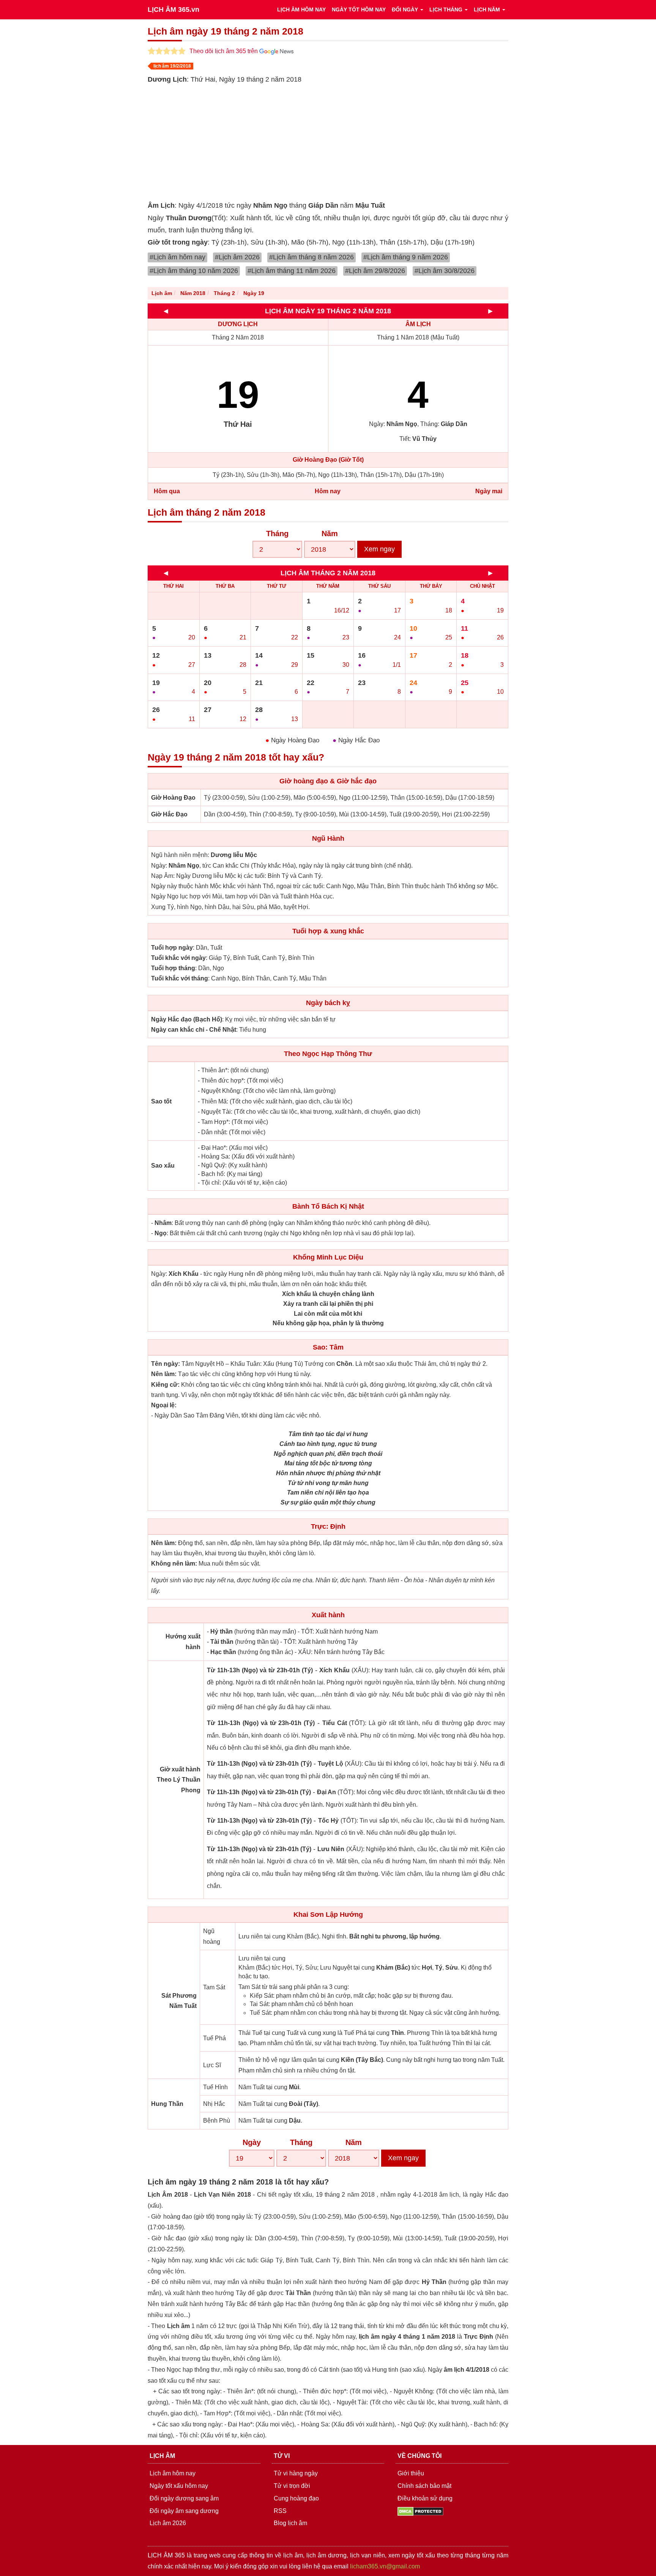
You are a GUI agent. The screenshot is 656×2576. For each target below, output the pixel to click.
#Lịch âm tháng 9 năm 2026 (406, 257)
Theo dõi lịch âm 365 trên (224, 51)
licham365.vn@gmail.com (385, 2566)
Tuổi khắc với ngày (178, 958)
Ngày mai (489, 491)
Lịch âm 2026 (168, 2523)
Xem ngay (379, 549)
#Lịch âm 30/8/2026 (445, 271)
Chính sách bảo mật (424, 2486)
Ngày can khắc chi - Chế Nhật (194, 1030)
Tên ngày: (166, 1364)
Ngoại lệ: (164, 1405)
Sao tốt (161, 1101)
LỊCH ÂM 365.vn (173, 9)
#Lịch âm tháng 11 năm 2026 (292, 271)
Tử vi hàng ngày (296, 2473)
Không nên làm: (174, 1563)
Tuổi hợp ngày (172, 948)
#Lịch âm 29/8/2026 (375, 271)
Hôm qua (167, 491)
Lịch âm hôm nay (173, 2473)
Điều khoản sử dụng (425, 2498)
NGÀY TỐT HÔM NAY (359, 9)
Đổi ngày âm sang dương (184, 2511)
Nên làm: (164, 1374)
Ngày (252, 2142)
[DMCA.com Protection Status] (420, 2511)
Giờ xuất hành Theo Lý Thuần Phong (179, 1780)
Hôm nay (328, 491)
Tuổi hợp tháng (173, 968)
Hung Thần (167, 2104)
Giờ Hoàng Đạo (173, 798)
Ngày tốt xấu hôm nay (179, 2486)
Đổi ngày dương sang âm (184, 2498)
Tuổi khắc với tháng (180, 978)
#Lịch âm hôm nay (177, 257)
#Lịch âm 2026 (237, 257)
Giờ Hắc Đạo (169, 814)
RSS (280, 2511)
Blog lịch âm (290, 2523)
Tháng (277, 534)
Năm (330, 534)
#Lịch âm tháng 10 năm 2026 (194, 271)
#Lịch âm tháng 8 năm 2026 (311, 257)
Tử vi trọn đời (292, 2486)
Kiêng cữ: (165, 1385)
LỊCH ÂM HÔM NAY (301, 9)
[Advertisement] (375, 142)
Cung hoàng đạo (296, 2498)
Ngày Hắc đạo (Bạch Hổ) (187, 1019)
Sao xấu (163, 1166)
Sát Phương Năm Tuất (179, 2001)
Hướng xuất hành (183, 1642)
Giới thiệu (411, 2473)
